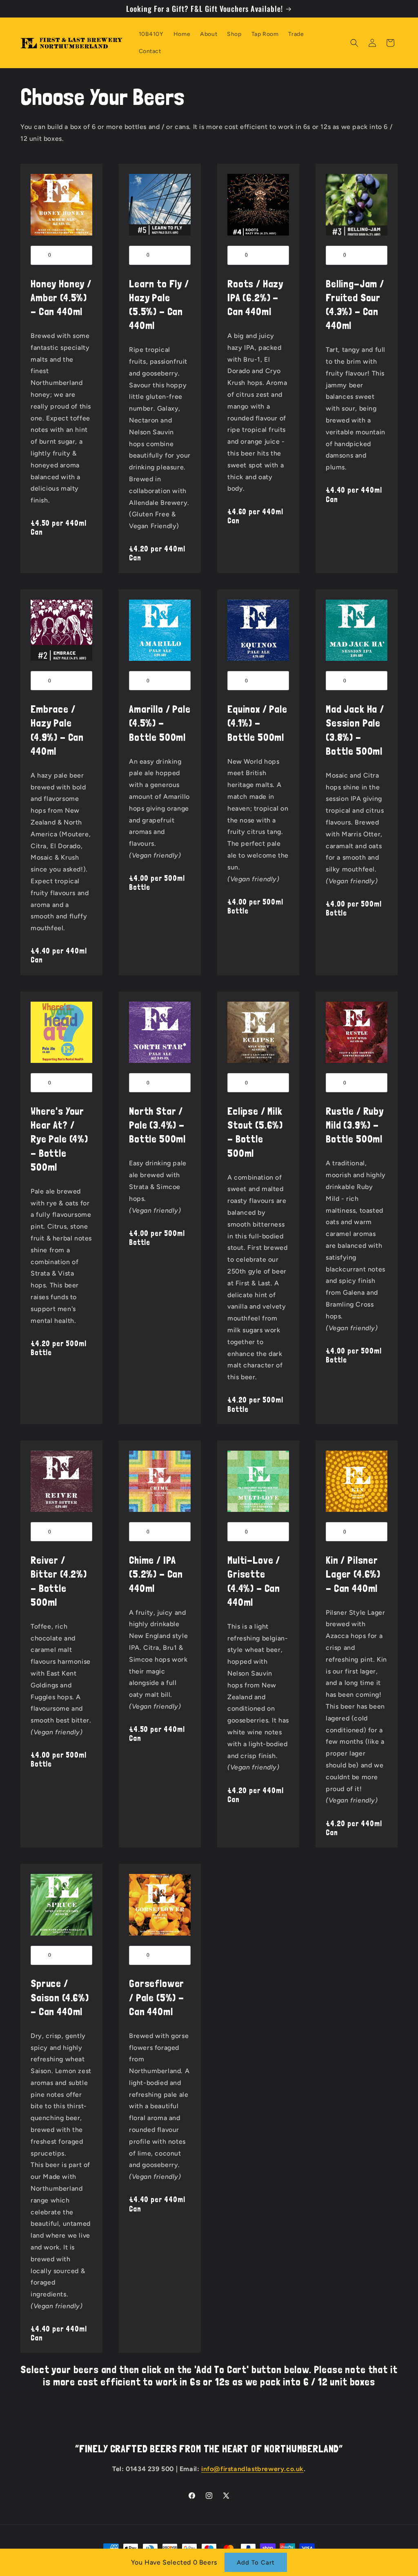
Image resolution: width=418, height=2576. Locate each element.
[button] (354, 43)
